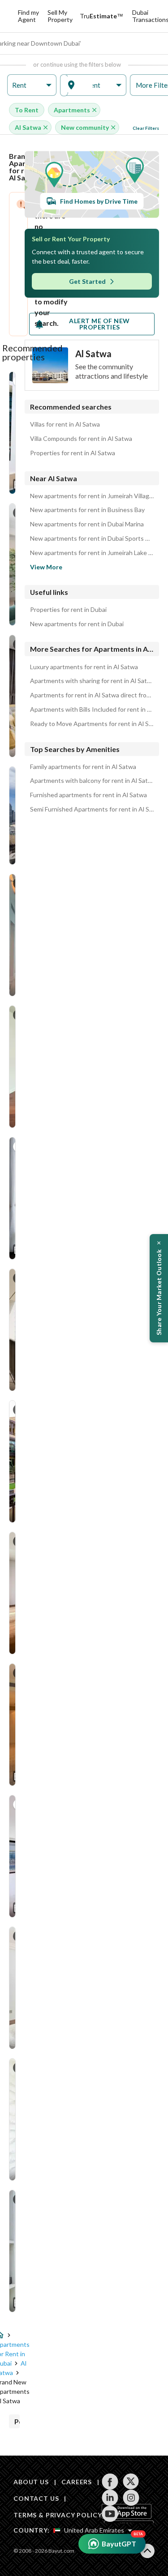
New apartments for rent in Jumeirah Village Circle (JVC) (92, 496)
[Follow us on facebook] (110, 2482)
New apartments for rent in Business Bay (87, 510)
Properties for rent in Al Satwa (73, 453)
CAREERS (77, 2482)
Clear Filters (146, 128)
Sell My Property (60, 16)
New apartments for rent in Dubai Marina (87, 524)
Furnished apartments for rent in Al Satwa (88, 795)
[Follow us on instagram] (131, 2498)
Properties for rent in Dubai (68, 610)
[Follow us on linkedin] (110, 2498)
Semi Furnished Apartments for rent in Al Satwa (92, 809)
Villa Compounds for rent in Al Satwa (81, 439)
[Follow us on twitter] (131, 2482)
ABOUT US (31, 2482)
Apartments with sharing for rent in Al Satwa (92, 681)
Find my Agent (28, 16)
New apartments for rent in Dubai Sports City (92, 538)
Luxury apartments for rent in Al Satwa (84, 667)
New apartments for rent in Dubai (77, 624)
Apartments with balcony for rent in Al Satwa (92, 781)
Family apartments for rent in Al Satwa (83, 767)
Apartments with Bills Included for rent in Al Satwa (92, 709)
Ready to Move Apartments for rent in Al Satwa (92, 724)
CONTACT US (36, 2498)
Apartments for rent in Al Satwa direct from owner (92, 695)
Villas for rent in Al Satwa (65, 424)
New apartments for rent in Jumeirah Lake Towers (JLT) (92, 553)
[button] (32, 85)
